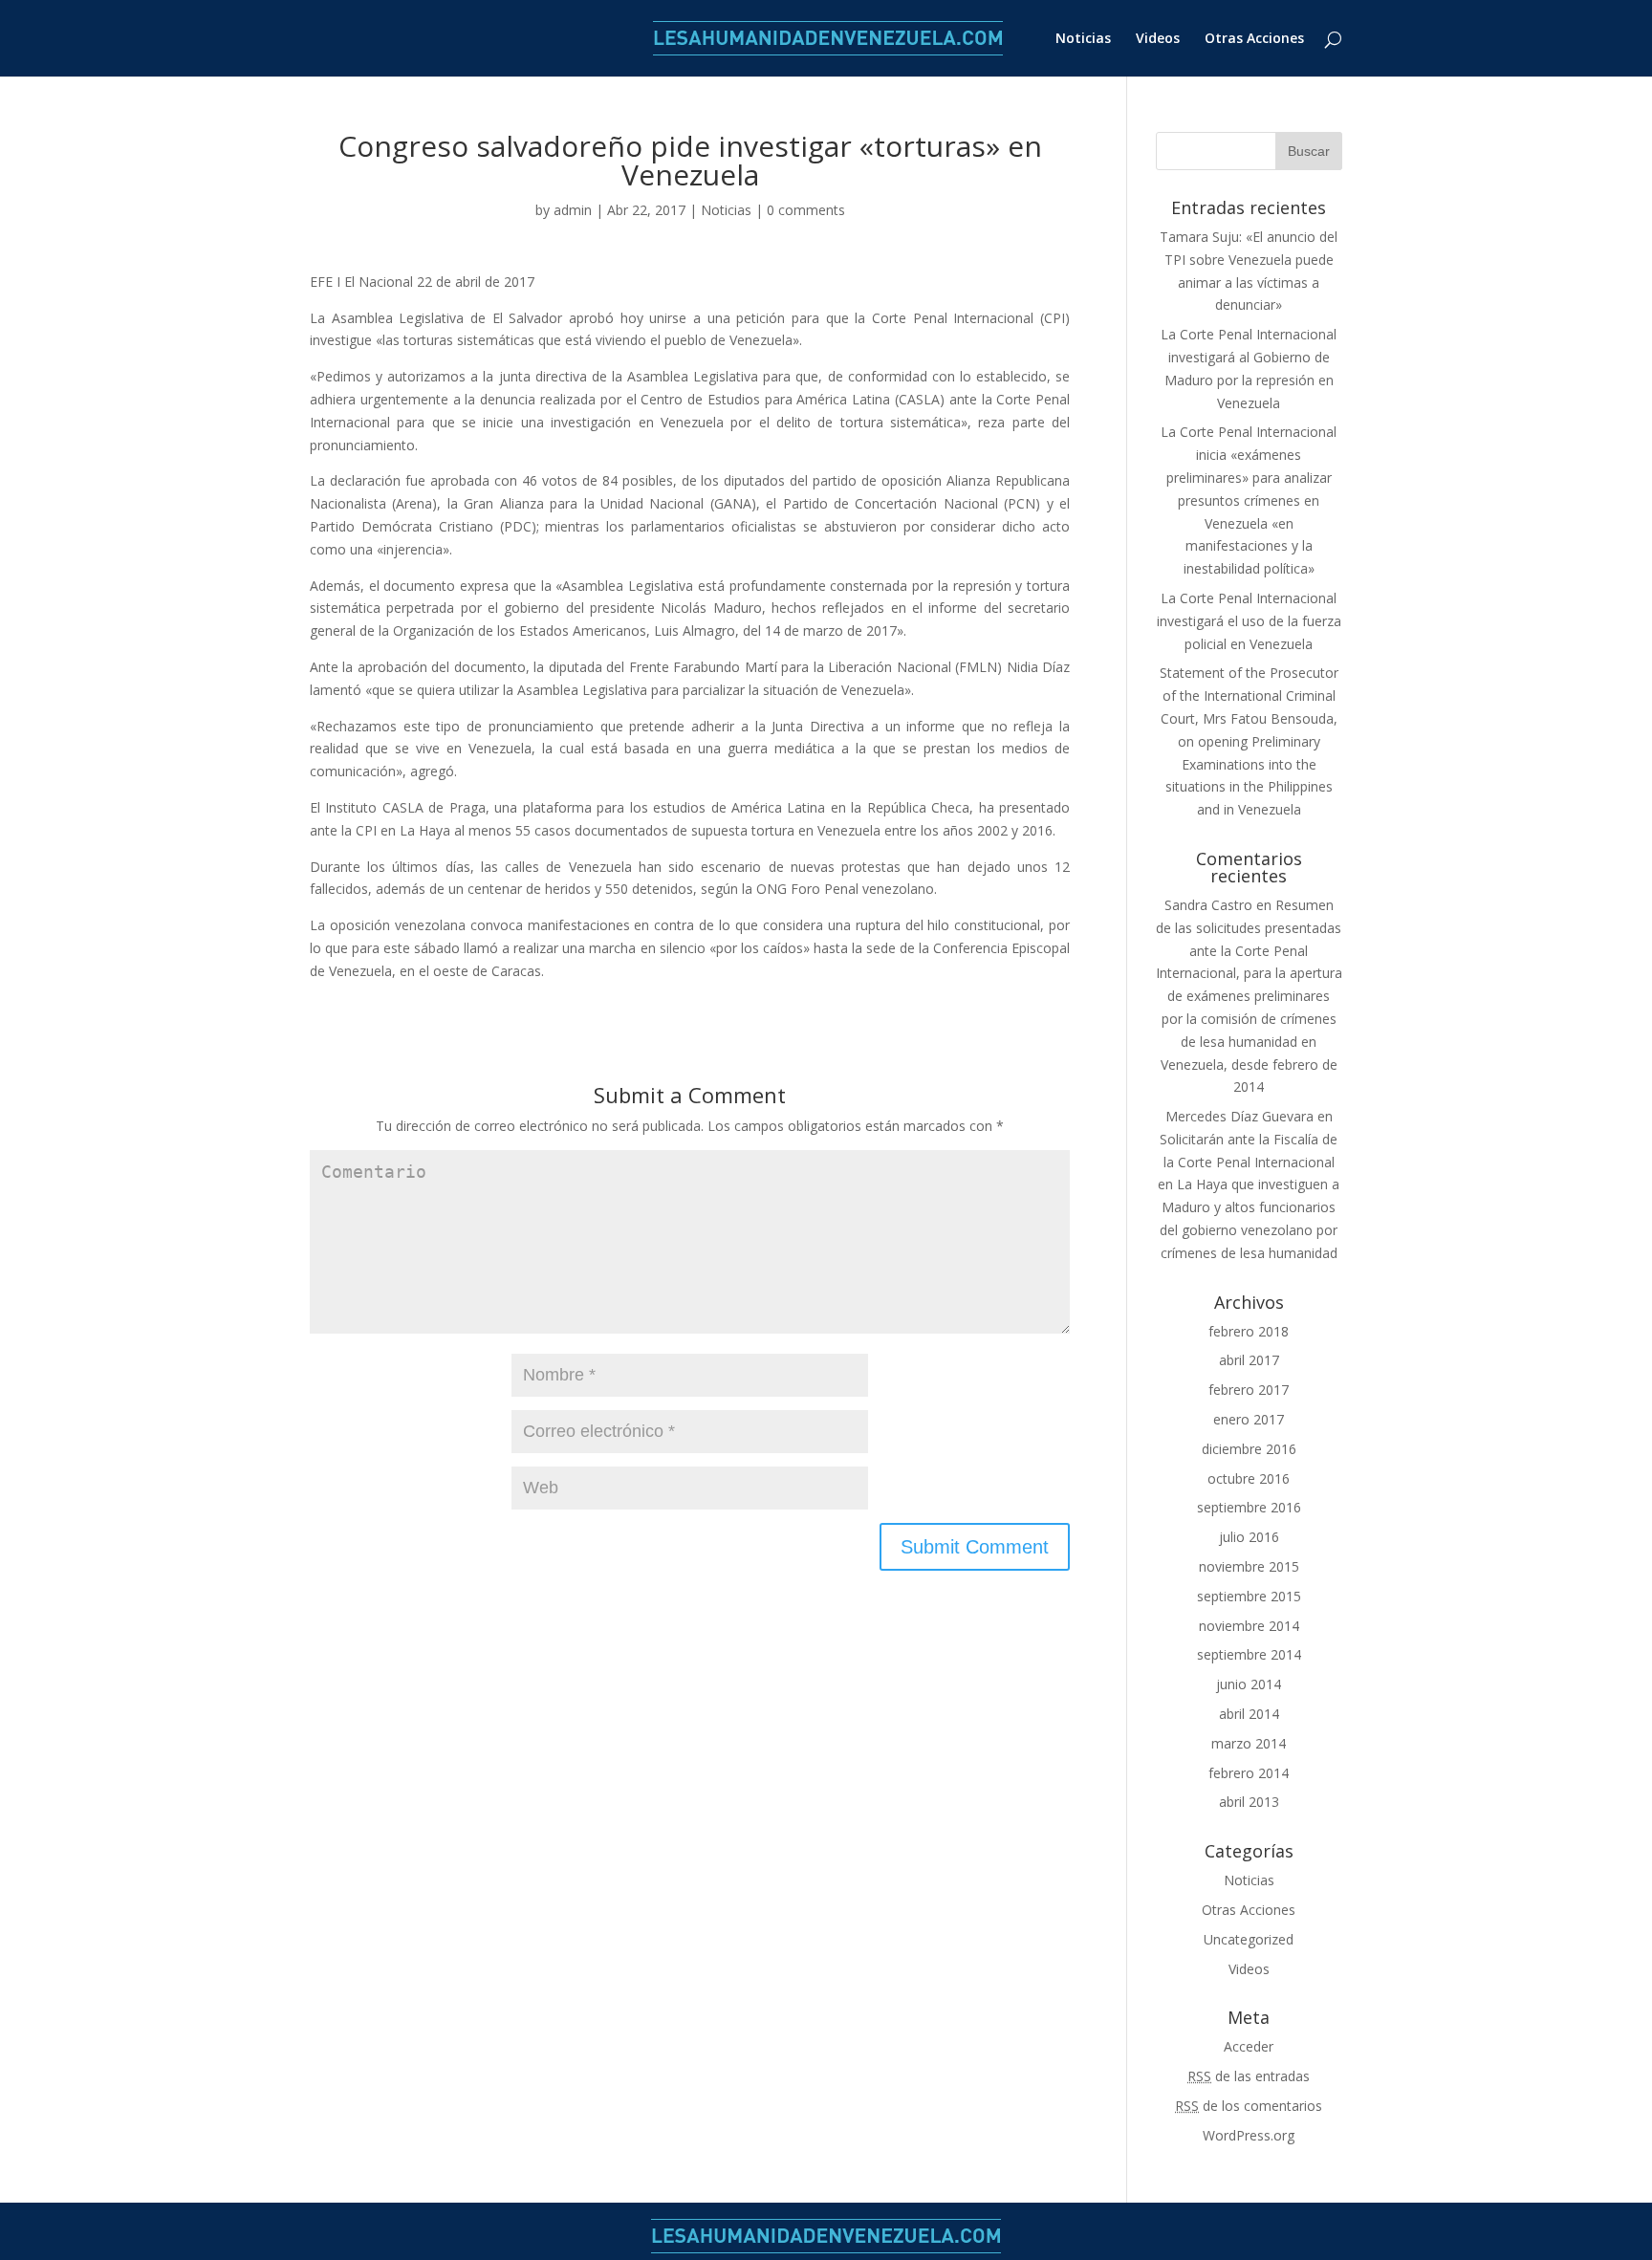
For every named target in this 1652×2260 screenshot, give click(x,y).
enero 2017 (1249, 1419)
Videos (1158, 39)
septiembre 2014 (1249, 1654)
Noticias (1083, 39)
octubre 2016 (1249, 1478)
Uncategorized (1249, 1939)
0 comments (806, 210)
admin (573, 210)
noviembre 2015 (1249, 1566)
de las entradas (1249, 2076)
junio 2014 (1249, 1684)
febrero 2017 (1249, 1390)
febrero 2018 (1249, 1331)
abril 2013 (1249, 1802)
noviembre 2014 (1249, 1626)
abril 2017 (1249, 1360)
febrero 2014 (1249, 1773)
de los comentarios (1249, 2106)
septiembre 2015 (1249, 1596)
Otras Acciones (1254, 39)
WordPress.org (1249, 2135)
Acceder (1249, 2046)
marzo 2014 (1249, 1743)
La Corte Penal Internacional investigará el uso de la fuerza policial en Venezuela (1249, 621)
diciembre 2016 (1249, 1449)
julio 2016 (1249, 1537)
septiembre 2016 (1249, 1507)
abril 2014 (1249, 1714)
